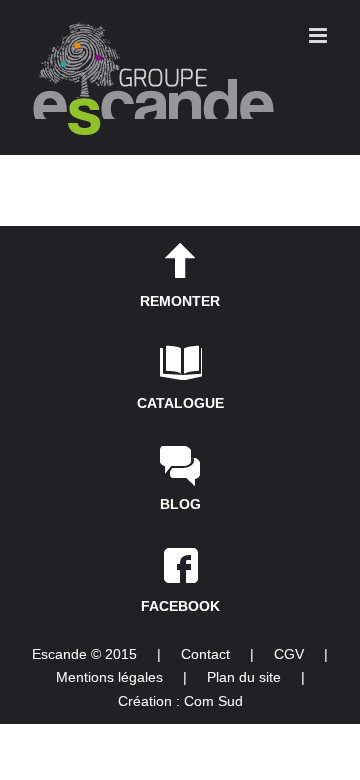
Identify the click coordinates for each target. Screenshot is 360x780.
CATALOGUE (180, 403)
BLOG (180, 504)
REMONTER (180, 301)
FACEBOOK (180, 606)
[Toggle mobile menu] (319, 35)
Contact (205, 654)
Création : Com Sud (180, 701)
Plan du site (244, 677)
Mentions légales (109, 677)
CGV (289, 654)
